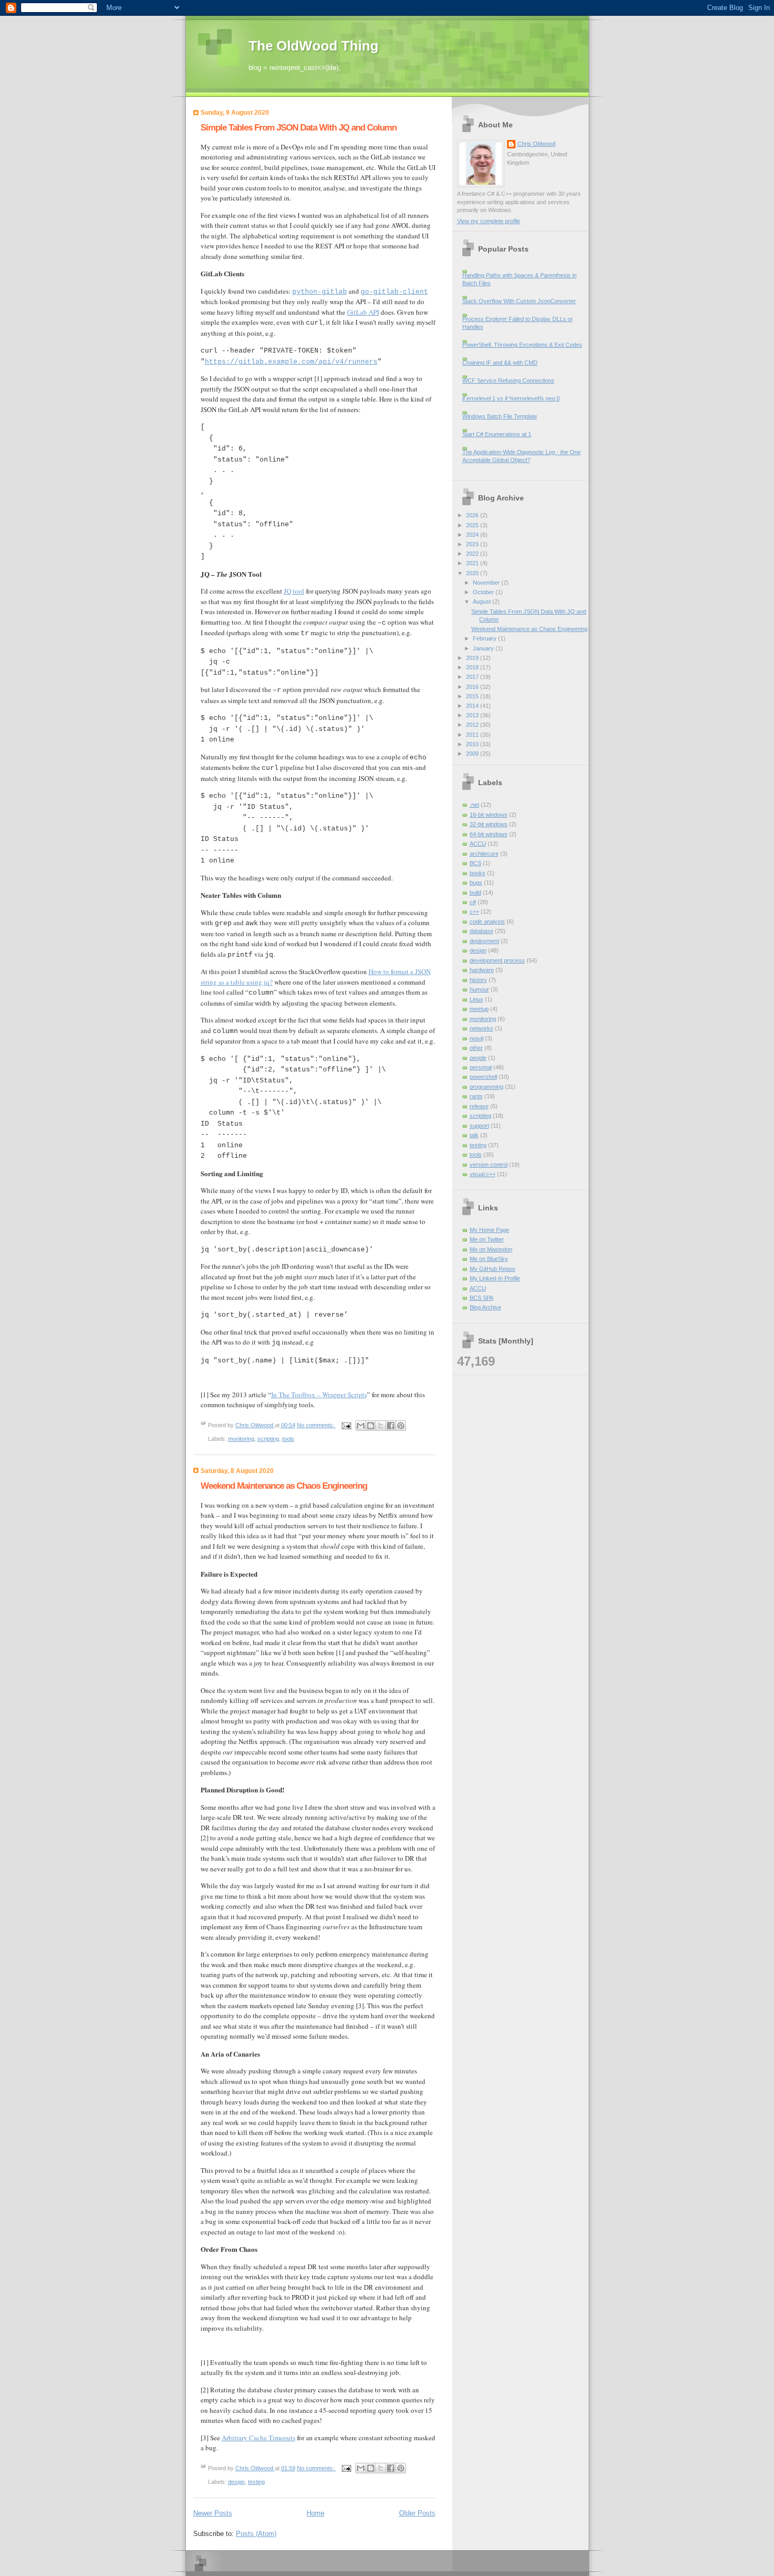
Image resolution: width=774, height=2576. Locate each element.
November (487, 583)
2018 (473, 667)
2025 (473, 525)
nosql (477, 1038)
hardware (482, 970)
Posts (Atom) (256, 2534)
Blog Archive (485, 1307)
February (485, 638)
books (478, 873)
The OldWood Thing (314, 46)
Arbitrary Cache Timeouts (259, 2438)
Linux (477, 999)
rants (476, 1096)
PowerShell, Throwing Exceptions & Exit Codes (522, 345)
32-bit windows (489, 824)
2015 (473, 696)
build (475, 893)
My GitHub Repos (493, 1269)
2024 (473, 535)
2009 (473, 754)
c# (473, 902)
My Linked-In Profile (495, 1278)
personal (481, 1067)
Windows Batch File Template (500, 416)
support (479, 1126)
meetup (479, 1009)
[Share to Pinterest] (401, 1426)
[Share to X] (381, 1426)
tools (288, 1439)
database (482, 931)
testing (256, 2482)
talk (474, 1135)
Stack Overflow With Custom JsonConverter (519, 301)
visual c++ (483, 1174)
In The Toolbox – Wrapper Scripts (319, 1395)
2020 (473, 573)
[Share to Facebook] (391, 1426)
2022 (473, 554)
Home (315, 2513)
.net (474, 805)
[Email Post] (346, 1425)
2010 (473, 744)
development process (497, 960)
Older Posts (417, 2513)
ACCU (478, 844)
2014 (473, 706)
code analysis (487, 921)
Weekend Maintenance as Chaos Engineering (284, 1486)
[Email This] (361, 1426)
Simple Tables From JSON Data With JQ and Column (299, 128)
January (484, 648)
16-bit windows (489, 815)
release (479, 1106)
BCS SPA (482, 1298)
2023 (473, 544)
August (483, 602)
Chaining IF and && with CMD (500, 363)
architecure (484, 854)
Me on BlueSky (489, 1259)
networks (482, 1028)
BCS (475, 863)
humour (479, 989)
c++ (474, 911)
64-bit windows (489, 834)
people (478, 1058)
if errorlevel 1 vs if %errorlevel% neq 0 (511, 398)
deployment (484, 941)
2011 (473, 735)
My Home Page (489, 1230)
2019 (473, 658)
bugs (476, 883)
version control (489, 1165)
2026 (473, 515)
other (476, 1048)
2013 (473, 715)
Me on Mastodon (491, 1249)
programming (487, 1087)
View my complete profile (489, 221)
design (236, 2482)
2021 (473, 563)
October (484, 592)
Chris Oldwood (537, 144)
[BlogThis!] (371, 1426)
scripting (268, 1439)
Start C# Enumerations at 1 (497, 434)
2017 (473, 677)
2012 (473, 725)
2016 (473, 687)
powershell (483, 1077)
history (478, 980)
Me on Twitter (487, 1239)
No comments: (316, 1425)
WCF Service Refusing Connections (508, 380)
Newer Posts (213, 2513)
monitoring (241, 1439)
